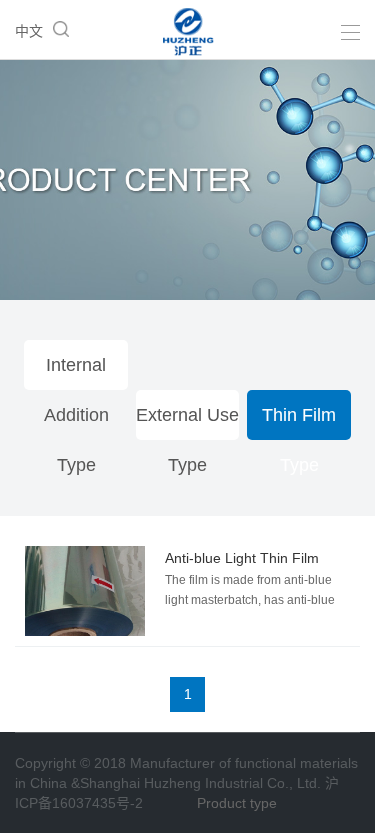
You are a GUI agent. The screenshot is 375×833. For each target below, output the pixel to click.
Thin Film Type (299, 422)
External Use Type (187, 422)
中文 (29, 31)
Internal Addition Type (76, 372)
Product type (237, 803)
